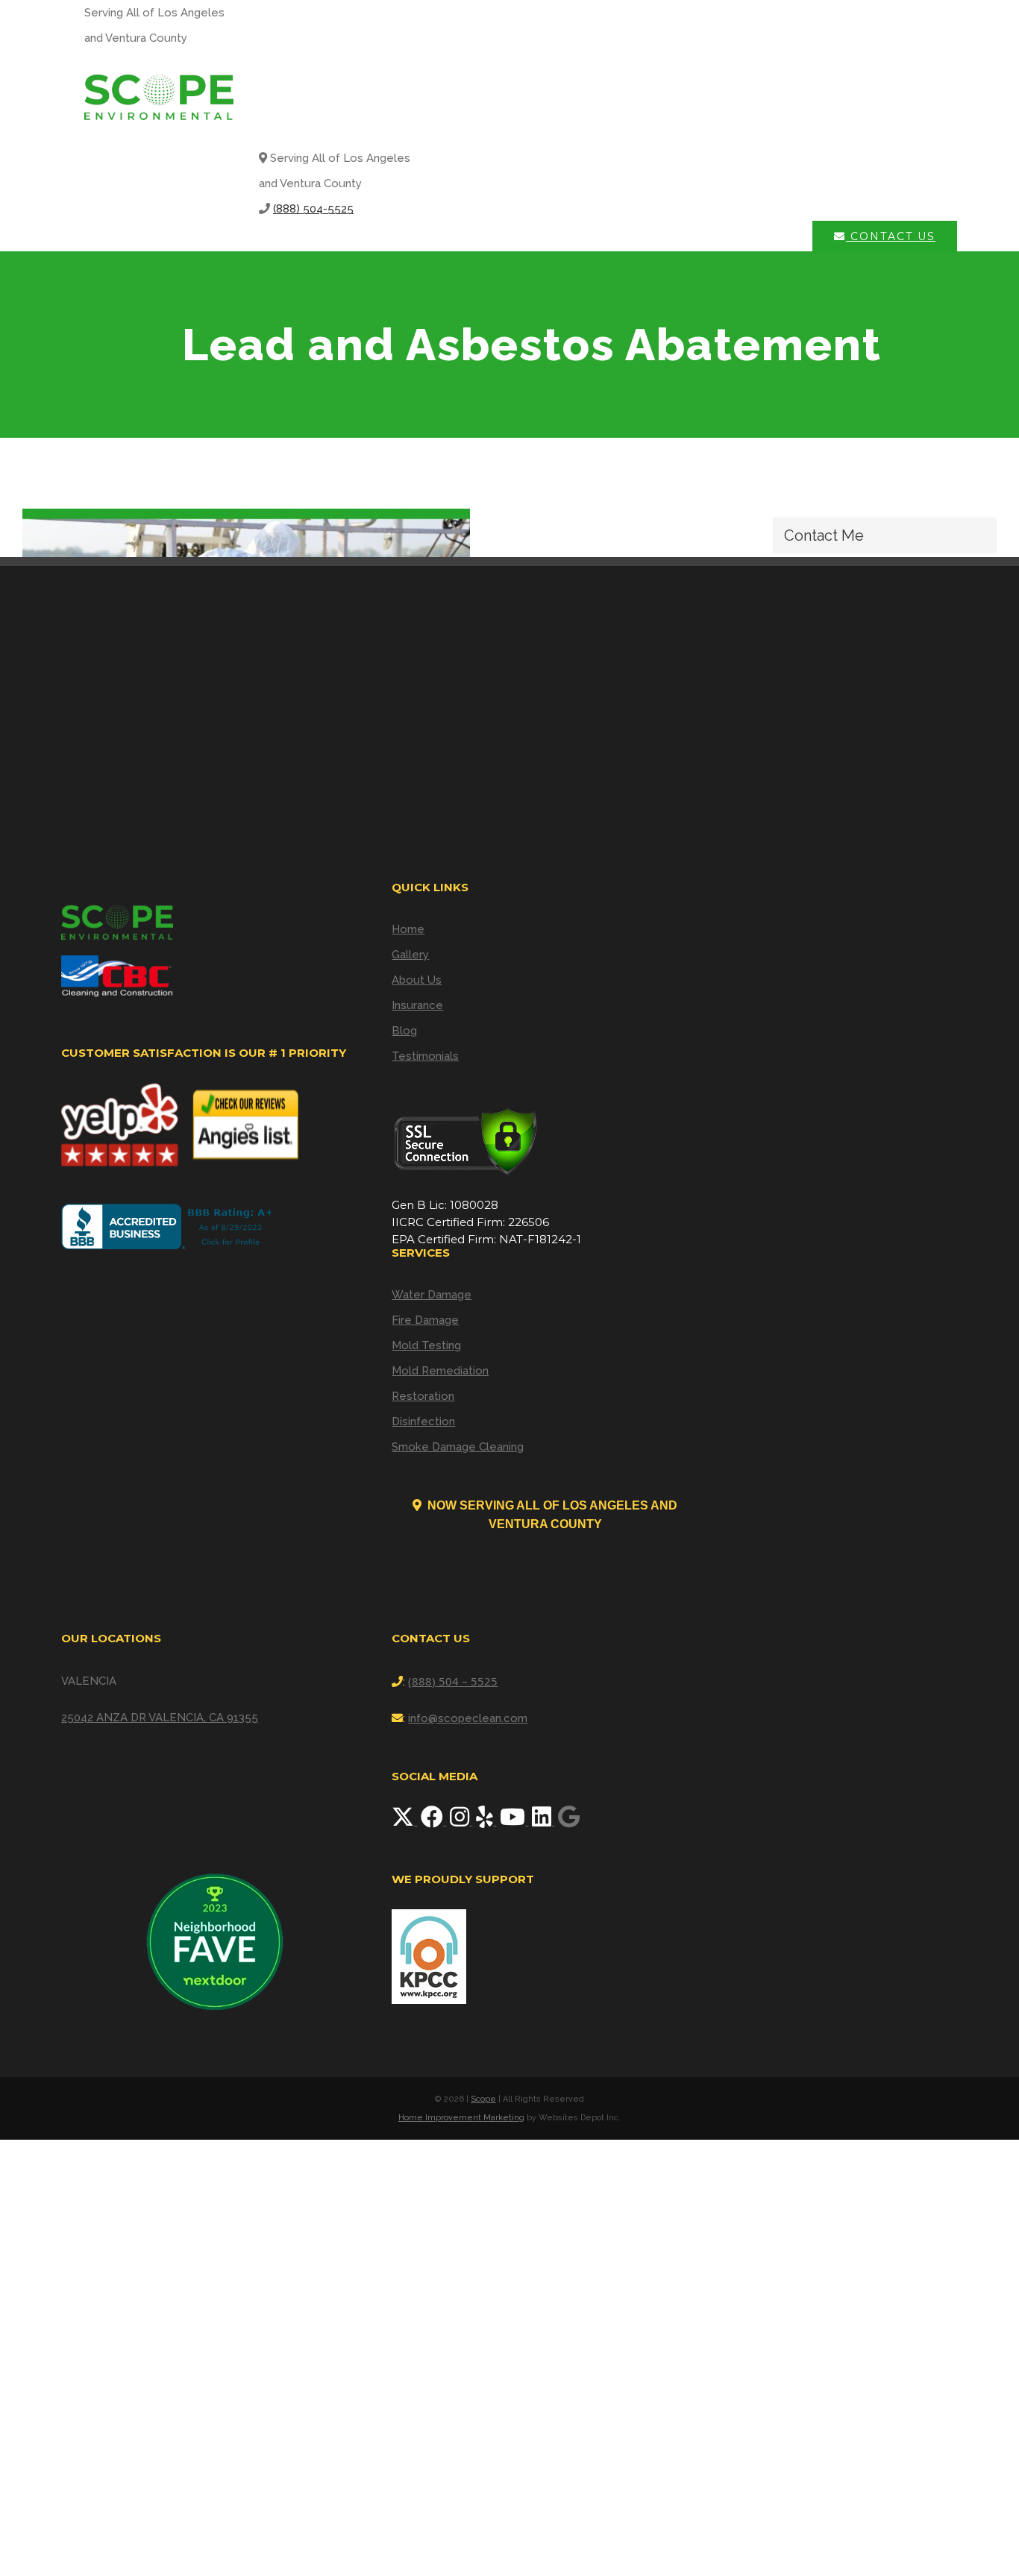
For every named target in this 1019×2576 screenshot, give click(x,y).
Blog (404, 1031)
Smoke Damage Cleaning (458, 1447)
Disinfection (423, 1421)
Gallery (410, 955)
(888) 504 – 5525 (453, 1681)
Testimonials (425, 1056)
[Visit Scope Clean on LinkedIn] (543, 1821)
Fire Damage (425, 1320)
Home (408, 929)
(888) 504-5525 (313, 209)
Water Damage (432, 1295)
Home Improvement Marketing (461, 2118)
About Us (417, 980)
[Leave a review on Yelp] (486, 1821)
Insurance (417, 1005)
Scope (483, 2099)
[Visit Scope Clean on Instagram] (461, 1821)
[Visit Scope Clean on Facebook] (433, 1821)
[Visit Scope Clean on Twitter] (404, 1821)
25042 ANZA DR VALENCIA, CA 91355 (160, 1718)
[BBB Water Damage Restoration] (170, 1226)
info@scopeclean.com (468, 1718)
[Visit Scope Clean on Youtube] (514, 1821)
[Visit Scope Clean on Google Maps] (569, 1821)
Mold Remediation (440, 1371)
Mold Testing (426, 1345)
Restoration (423, 1396)
